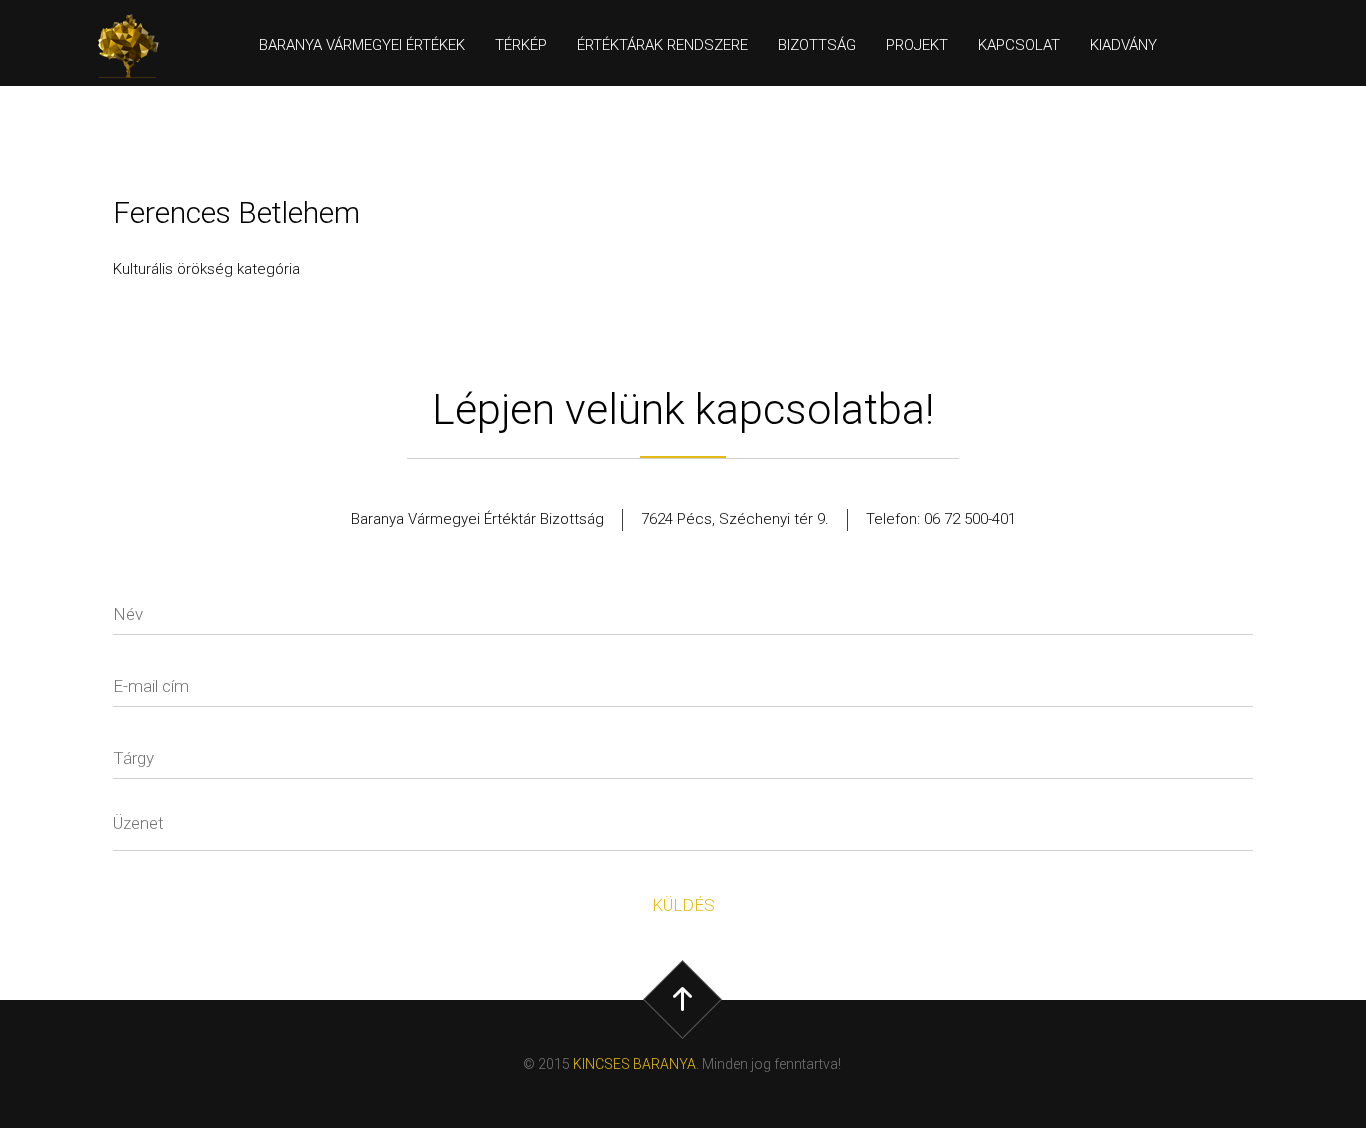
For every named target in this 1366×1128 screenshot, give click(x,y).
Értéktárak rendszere (662, 45)
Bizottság (817, 45)
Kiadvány (1123, 45)
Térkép (521, 45)
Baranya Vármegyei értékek (362, 45)
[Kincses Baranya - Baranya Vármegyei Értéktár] (137, 46)
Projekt (917, 45)
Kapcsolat (1019, 45)
